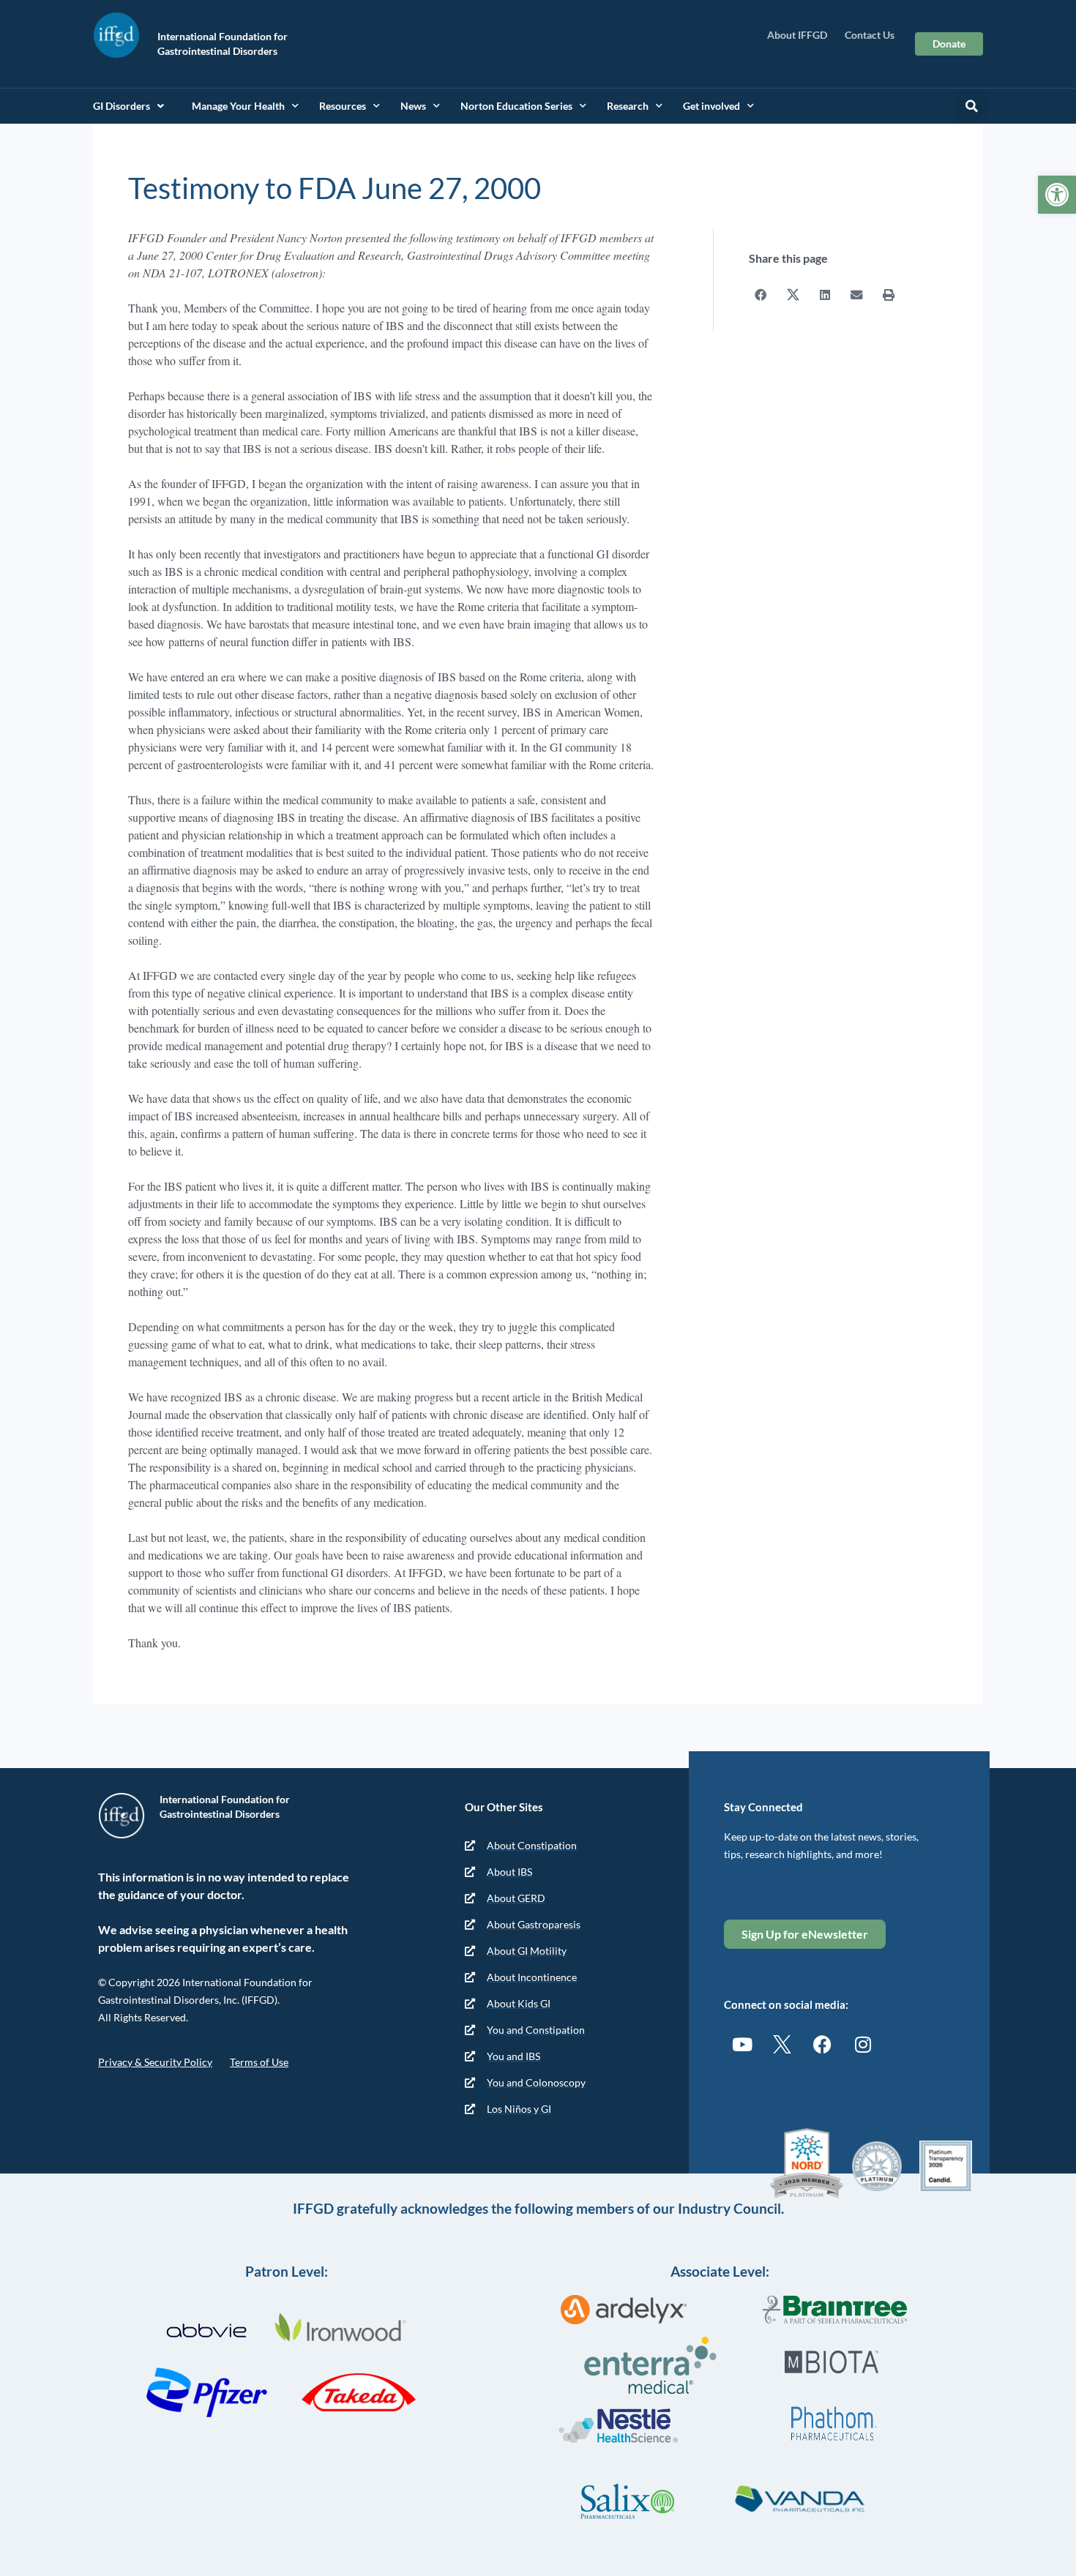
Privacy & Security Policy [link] (155, 2062)
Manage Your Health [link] (238, 106)
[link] (1057, 195)
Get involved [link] (711, 106)
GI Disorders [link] (122, 106)
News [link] (413, 106)
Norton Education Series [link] (516, 106)
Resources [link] (343, 106)
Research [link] (628, 106)
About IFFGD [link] (797, 35)
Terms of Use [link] (259, 2062)
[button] (971, 106)
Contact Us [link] (870, 35)
